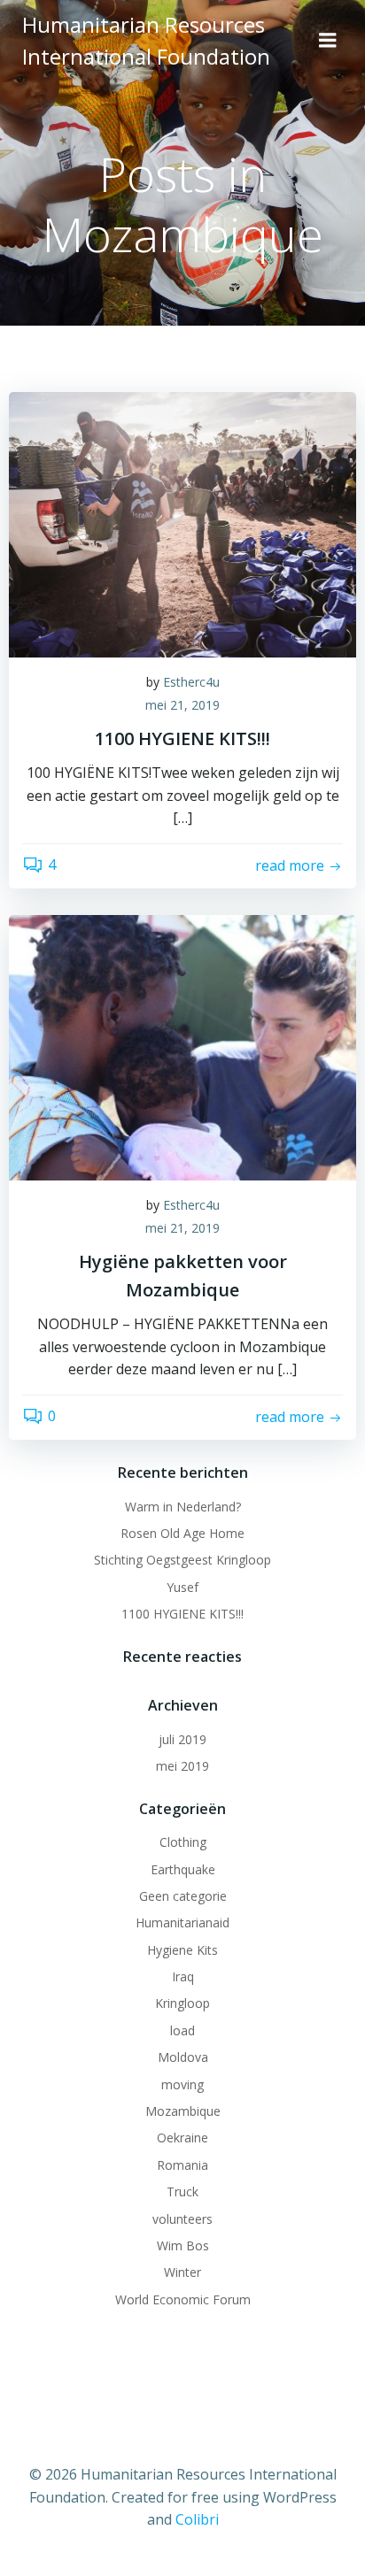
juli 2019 (182, 1739)
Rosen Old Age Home (182, 1533)
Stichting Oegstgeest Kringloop (182, 1560)
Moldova (183, 2057)
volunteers (182, 2219)
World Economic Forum (183, 2299)
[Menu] (328, 41)
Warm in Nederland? (183, 1507)
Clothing (183, 1842)
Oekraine (182, 2138)
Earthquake (183, 1869)
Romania (182, 2165)
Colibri (197, 2519)
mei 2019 (182, 1766)
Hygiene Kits (182, 1950)
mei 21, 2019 (182, 705)
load (182, 2030)
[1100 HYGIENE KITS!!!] (182, 523)
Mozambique (183, 2111)
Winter (182, 2272)
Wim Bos (183, 2245)
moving (182, 2084)
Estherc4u (191, 682)
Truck (182, 2192)
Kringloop (182, 2003)
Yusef (182, 1587)
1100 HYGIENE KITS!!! (182, 1614)
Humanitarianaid (182, 1922)
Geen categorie (183, 1896)
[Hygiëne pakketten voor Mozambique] (182, 1046)
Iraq (183, 1976)
